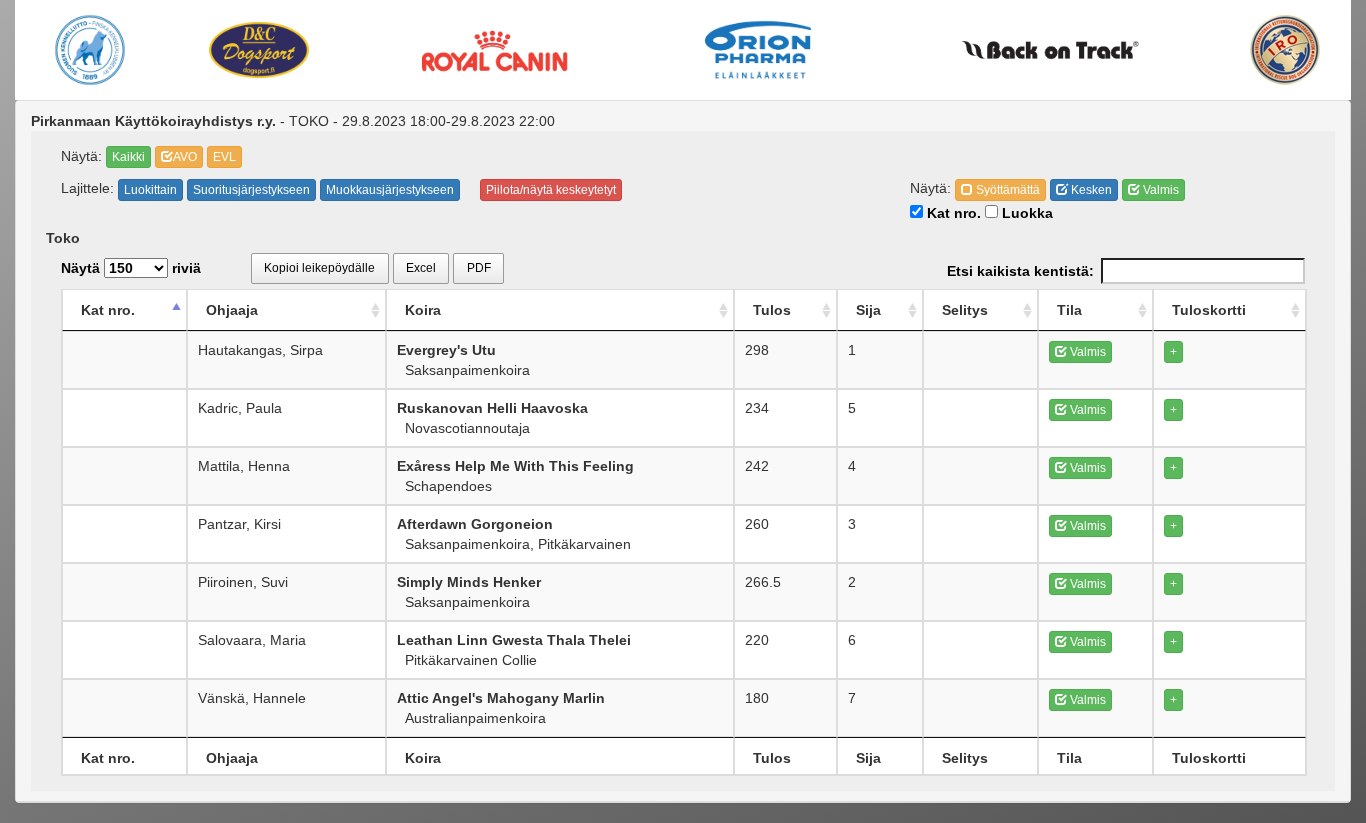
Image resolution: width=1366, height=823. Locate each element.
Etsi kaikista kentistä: (1020, 271)
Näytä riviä (131, 268)
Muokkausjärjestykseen (390, 190)
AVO (185, 157)
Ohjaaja (232, 310)
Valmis (1159, 190)
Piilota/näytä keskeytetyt (551, 190)
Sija (868, 310)
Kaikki (128, 157)
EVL (224, 157)
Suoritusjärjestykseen (251, 190)
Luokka (1025, 213)
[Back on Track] (1050, 50)
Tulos (772, 310)
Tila (1069, 310)
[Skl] (90, 50)
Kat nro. (952, 213)
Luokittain (150, 190)
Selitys (965, 310)
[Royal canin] (494, 49)
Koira (423, 310)
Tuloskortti (1209, 310)
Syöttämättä (1006, 190)
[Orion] (758, 50)
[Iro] (1285, 50)
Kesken (1090, 190)
